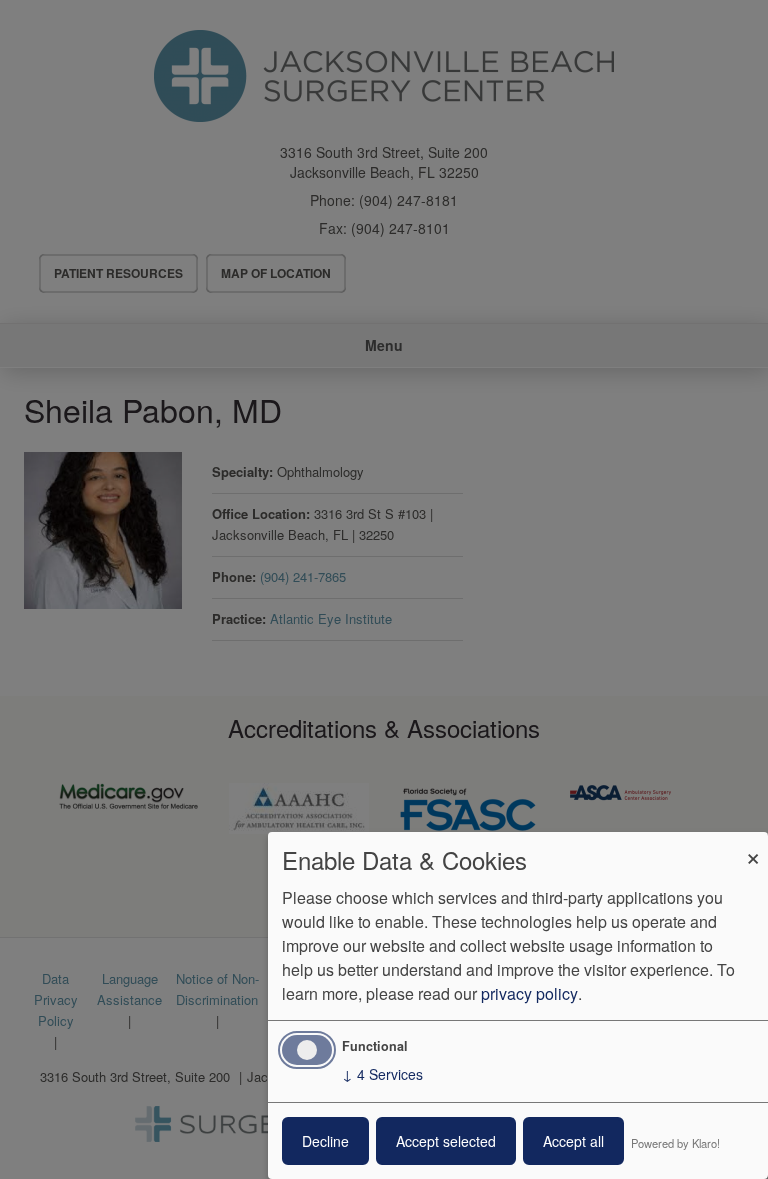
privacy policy (529, 993)
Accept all (573, 1141)
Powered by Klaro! (675, 1143)
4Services (382, 1074)
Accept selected (446, 1141)
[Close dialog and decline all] (753, 844)
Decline (325, 1141)
